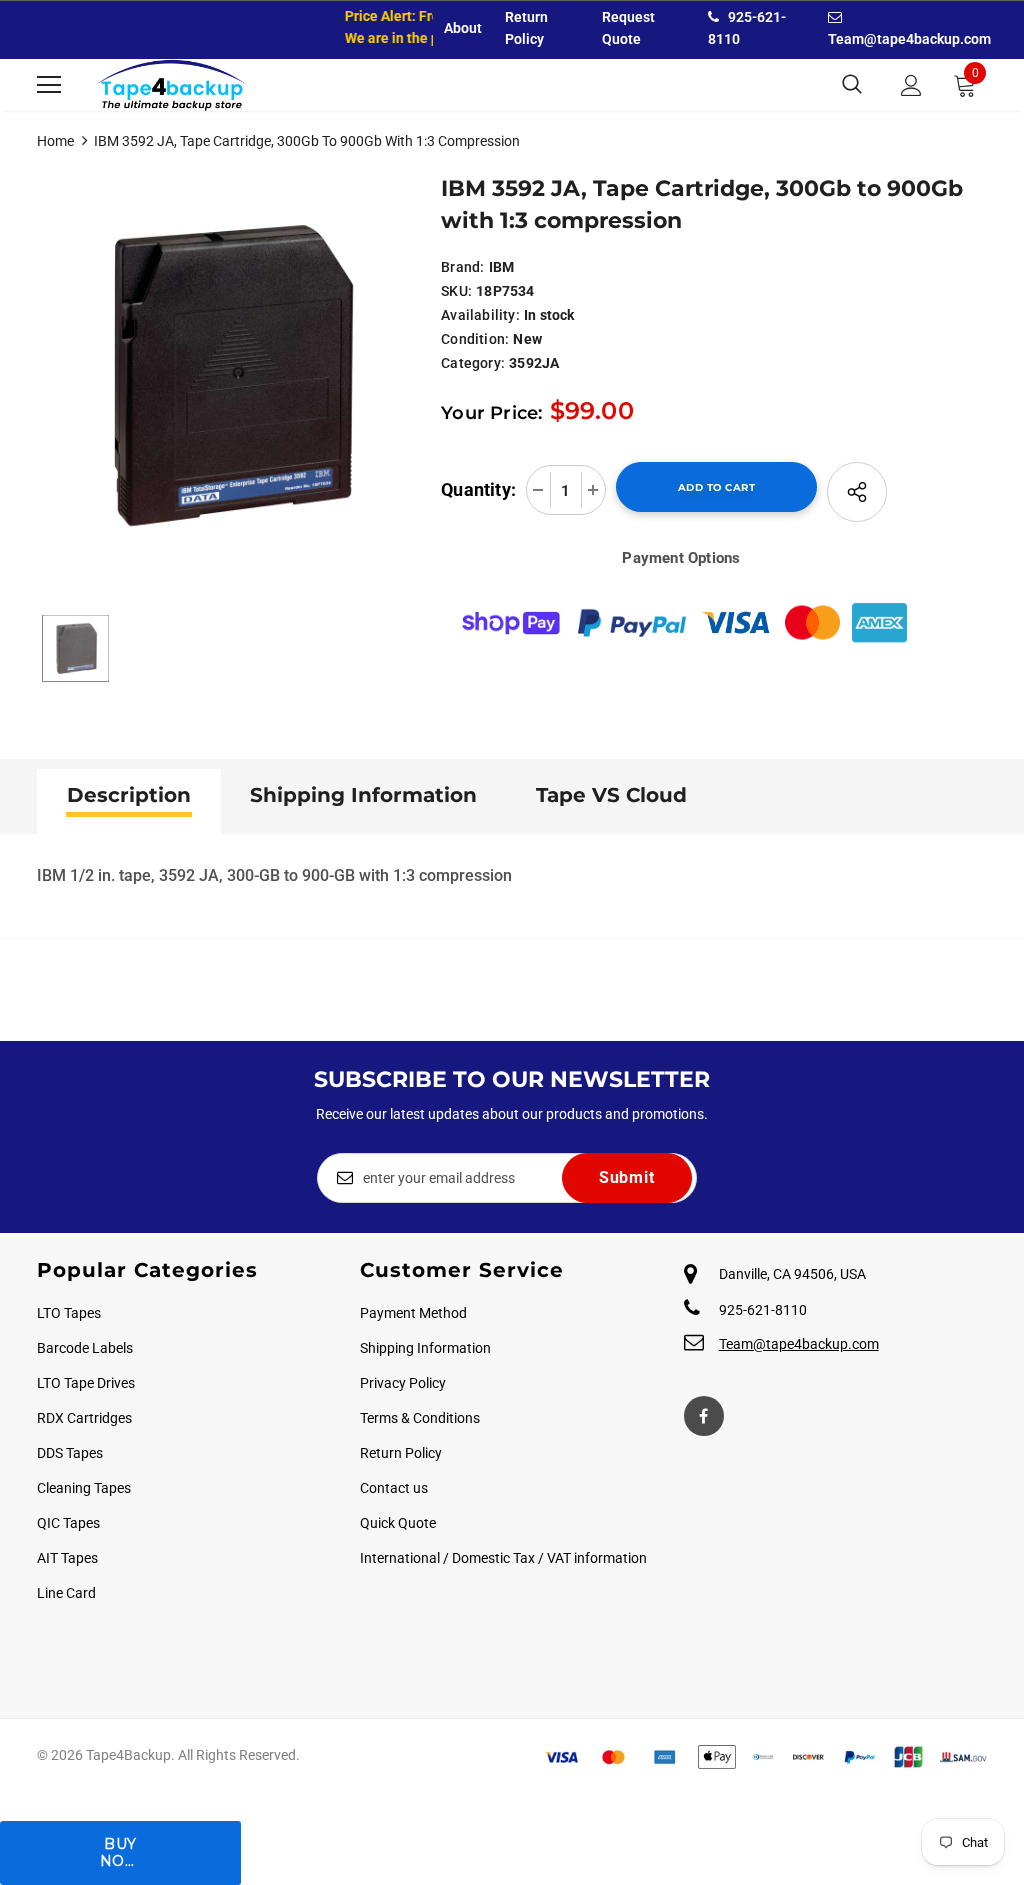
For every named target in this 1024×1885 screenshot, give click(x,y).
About (463, 28)
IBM (502, 267)
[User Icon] (911, 85)
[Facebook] (704, 1416)
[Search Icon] (852, 85)
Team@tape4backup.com (799, 1344)
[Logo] (172, 85)
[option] (229, 372)
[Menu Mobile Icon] (49, 85)
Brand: (462, 267)
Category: (473, 363)
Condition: (475, 339)
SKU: (456, 291)
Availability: (480, 315)
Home (55, 141)
